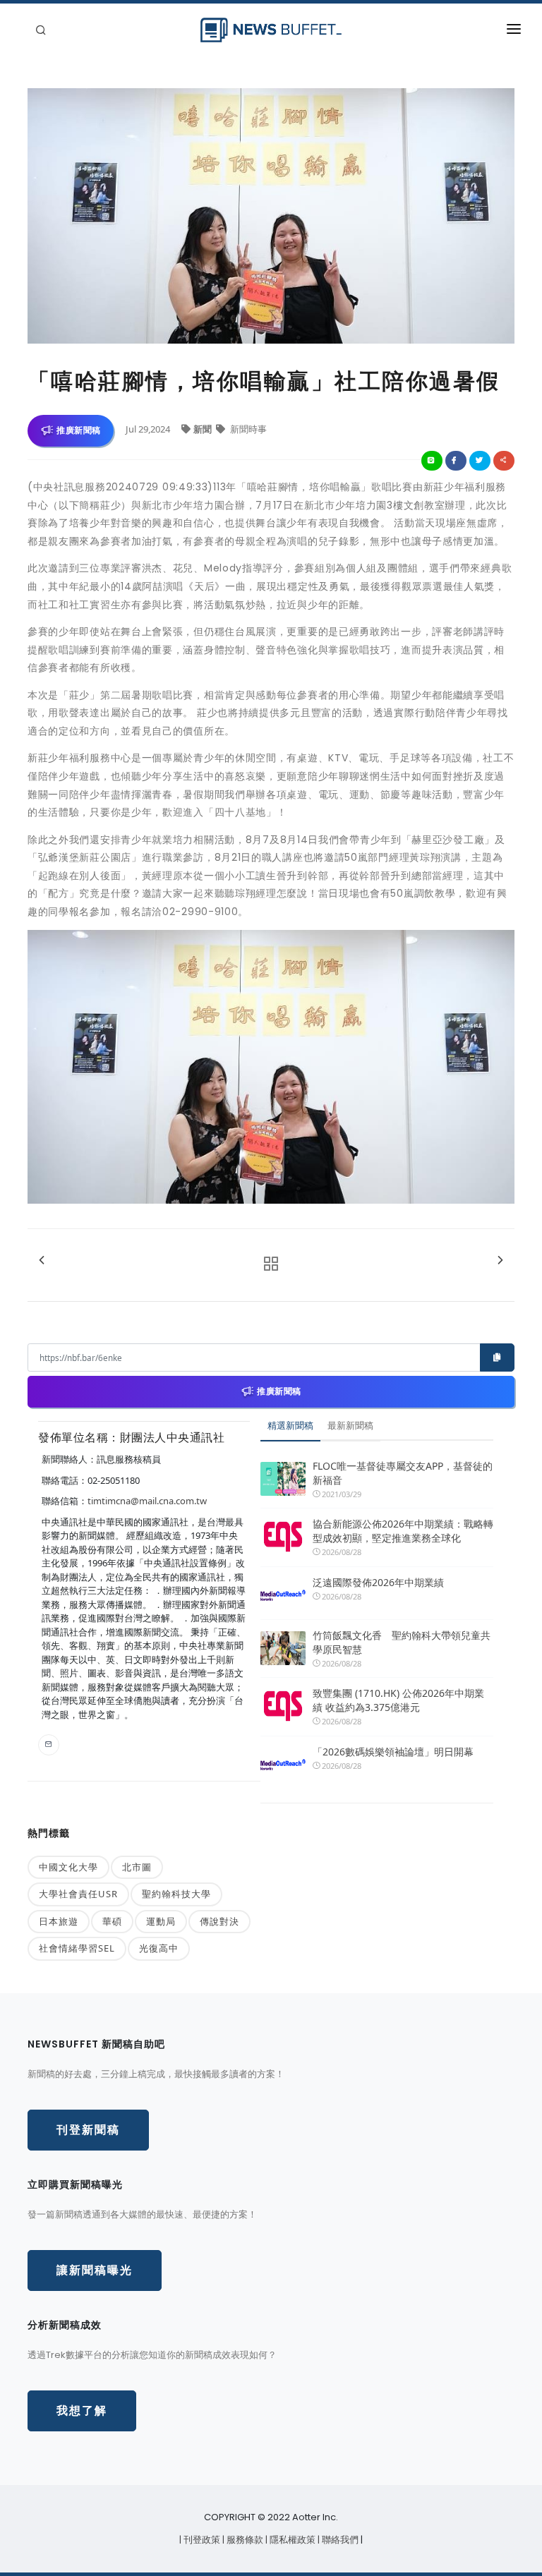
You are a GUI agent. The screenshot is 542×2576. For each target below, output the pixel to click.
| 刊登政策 (201, 2540)
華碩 (112, 1921)
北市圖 (137, 1867)
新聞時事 (247, 429)
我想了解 (82, 2411)
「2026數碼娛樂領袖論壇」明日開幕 (393, 1752)
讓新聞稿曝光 (95, 2270)
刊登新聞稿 (88, 2130)
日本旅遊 (59, 1921)
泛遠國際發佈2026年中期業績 (378, 1582)
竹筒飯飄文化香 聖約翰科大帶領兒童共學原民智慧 (402, 1642)
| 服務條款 (244, 2540)
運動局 (161, 1921)
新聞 (204, 429)
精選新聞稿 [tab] (290, 1425)
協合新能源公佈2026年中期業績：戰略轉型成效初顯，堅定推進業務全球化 (403, 1531)
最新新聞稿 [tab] (350, 1425)
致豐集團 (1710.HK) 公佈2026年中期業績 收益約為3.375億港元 (398, 1700)
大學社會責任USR (78, 1894)
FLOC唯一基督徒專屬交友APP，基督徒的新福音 (403, 1473)
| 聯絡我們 (339, 2540)
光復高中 (159, 1948)
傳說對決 (219, 1921)
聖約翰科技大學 (176, 1894)
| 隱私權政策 (291, 2540)
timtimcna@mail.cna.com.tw (147, 1501)
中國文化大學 (68, 1867)
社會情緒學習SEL (77, 1948)
